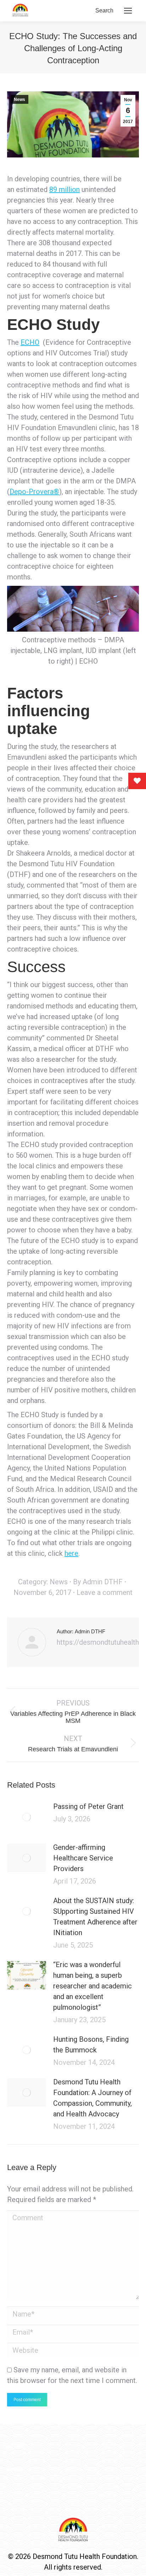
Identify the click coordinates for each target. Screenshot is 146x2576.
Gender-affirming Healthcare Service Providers (83, 1858)
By (98, 1582)
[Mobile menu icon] (128, 11)
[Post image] (27, 1817)
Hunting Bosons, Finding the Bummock (91, 2045)
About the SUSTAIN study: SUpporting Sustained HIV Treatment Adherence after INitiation (95, 1917)
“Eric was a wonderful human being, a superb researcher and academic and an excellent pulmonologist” (92, 1986)
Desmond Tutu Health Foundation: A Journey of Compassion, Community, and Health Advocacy (92, 2098)
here (71, 1553)
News (19, 100)
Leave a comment (105, 1592)
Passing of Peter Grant (88, 1806)
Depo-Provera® (34, 492)
